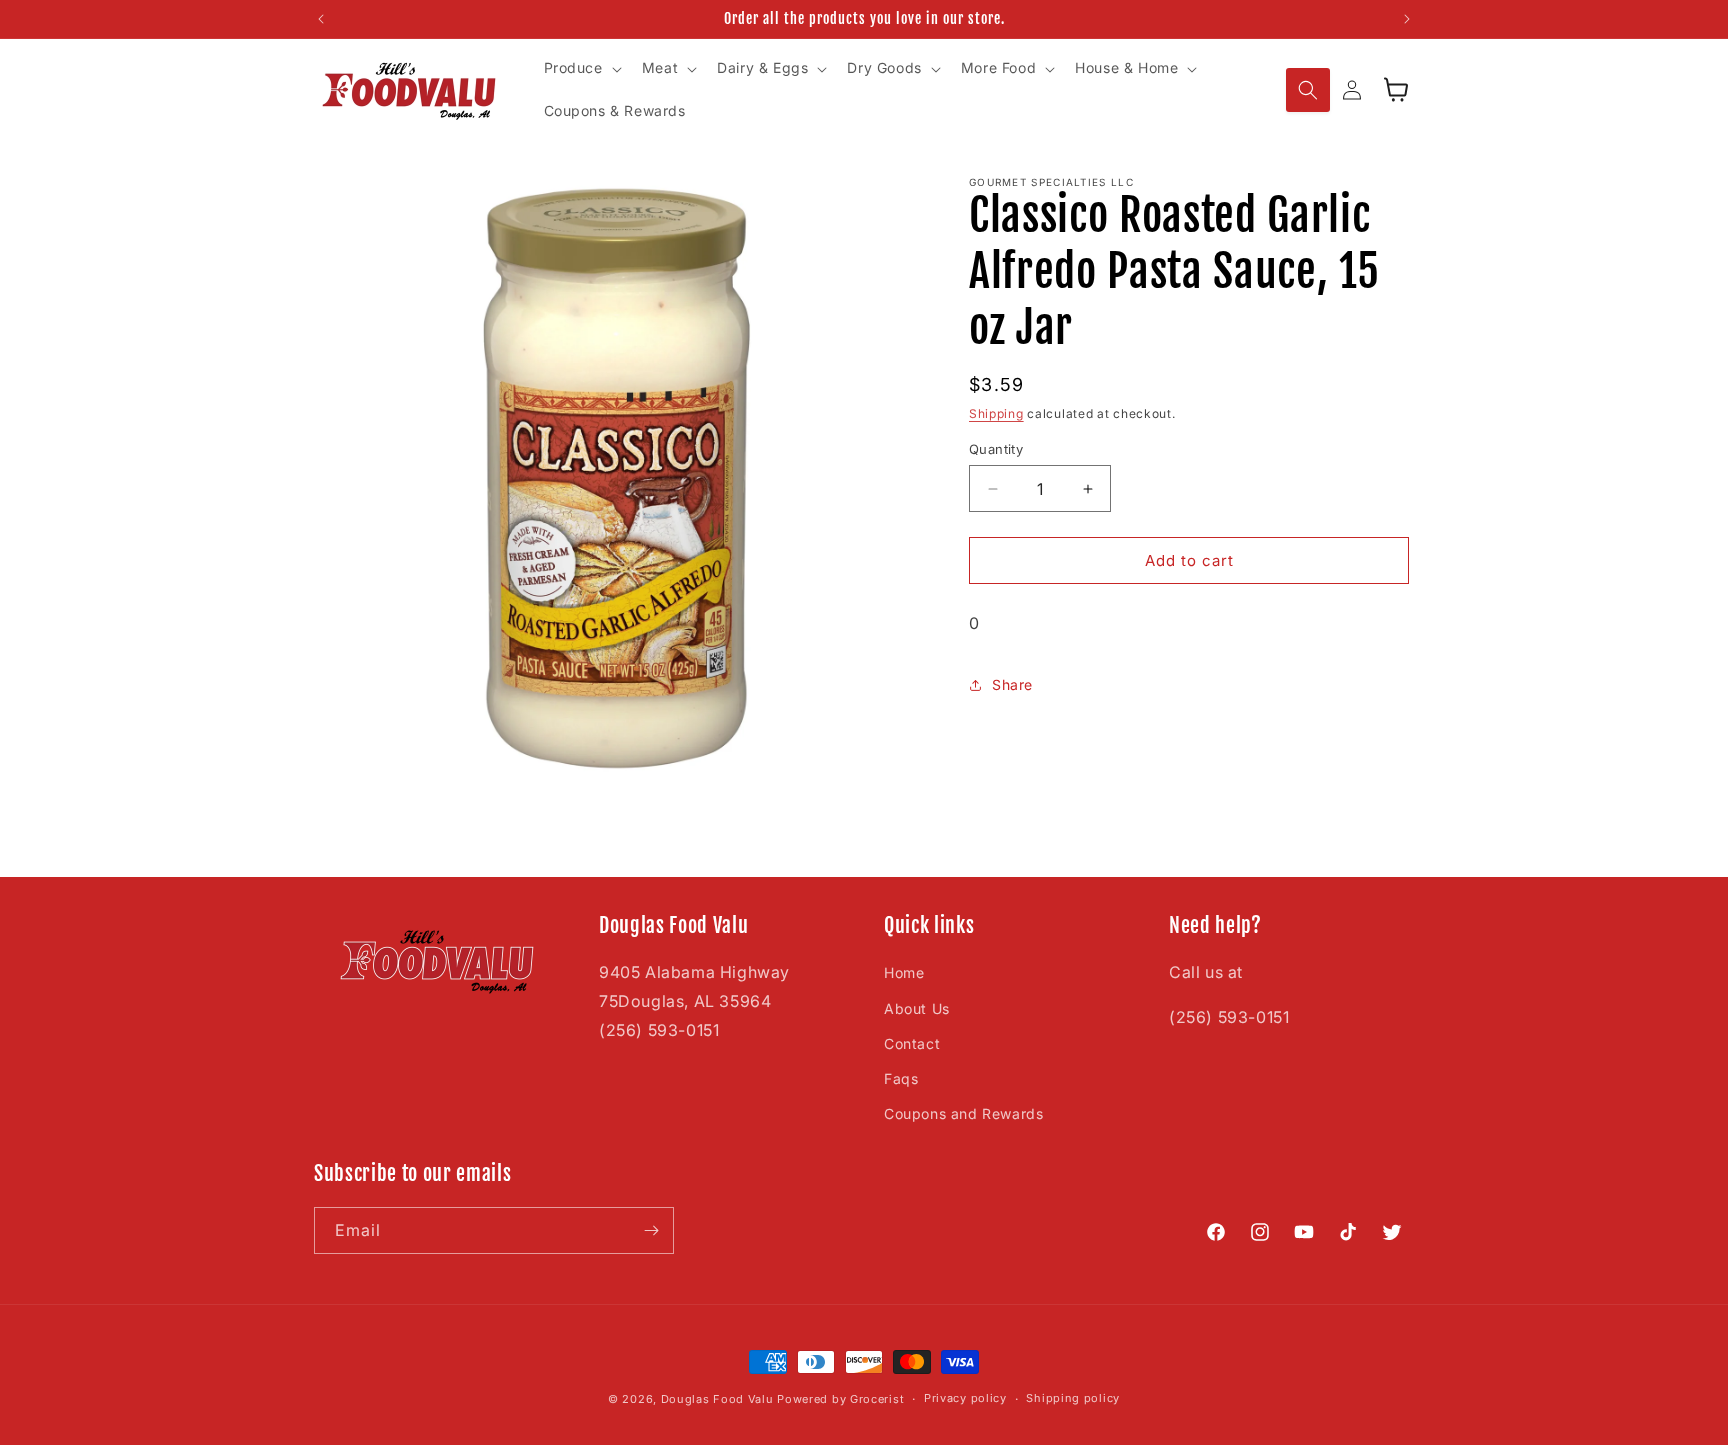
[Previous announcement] (321, 19)
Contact (912, 1043)
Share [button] (1012, 684)
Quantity (996, 449)
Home (904, 972)
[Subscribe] (651, 1230)
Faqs (901, 1078)
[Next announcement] (1407, 19)
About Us (917, 1008)
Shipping (996, 413)
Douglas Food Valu (717, 1399)
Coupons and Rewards (963, 1113)
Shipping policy (1073, 1398)
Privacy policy (965, 1398)
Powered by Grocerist (840, 1399)
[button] (581, 69)
